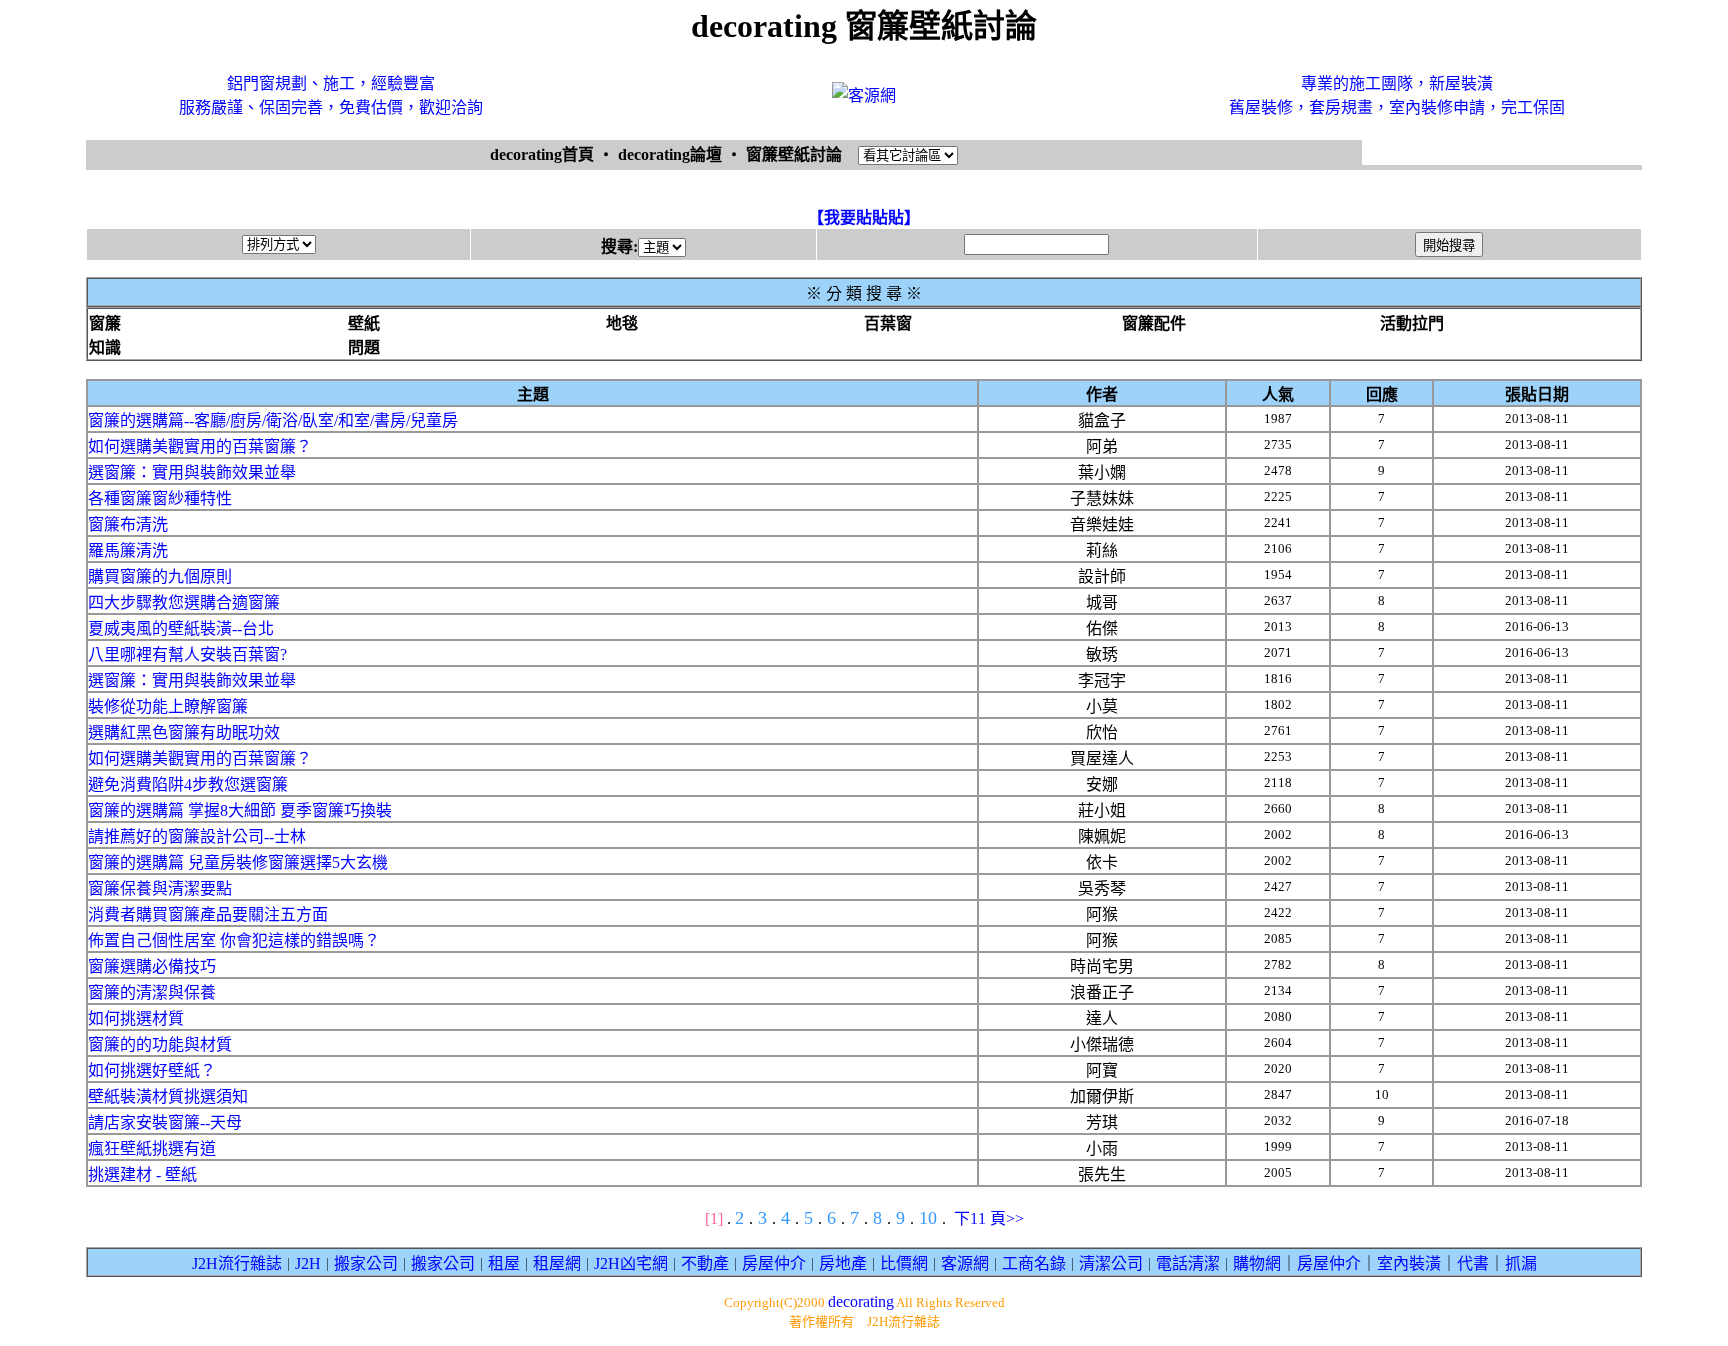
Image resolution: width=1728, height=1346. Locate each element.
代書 (1473, 1263)
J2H (308, 1263)
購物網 (1257, 1263)
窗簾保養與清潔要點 (160, 888)
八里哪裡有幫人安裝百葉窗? (187, 654)
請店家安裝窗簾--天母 (165, 1122)
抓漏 (1521, 1263)
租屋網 (557, 1263)
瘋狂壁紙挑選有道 (152, 1148)
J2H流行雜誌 (237, 1263)
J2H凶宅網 (631, 1263)
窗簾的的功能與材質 (160, 1044)
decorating (861, 1301)
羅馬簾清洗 (128, 550)
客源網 (965, 1263)
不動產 (705, 1263)
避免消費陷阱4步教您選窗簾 (188, 784)
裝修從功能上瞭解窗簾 (168, 706)
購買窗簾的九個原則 (160, 576)
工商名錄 (1034, 1263)
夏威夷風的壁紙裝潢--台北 (181, 628)
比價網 (904, 1263)
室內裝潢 (1409, 1263)
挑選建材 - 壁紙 (142, 1174)
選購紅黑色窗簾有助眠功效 (184, 732)
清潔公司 (1111, 1263)
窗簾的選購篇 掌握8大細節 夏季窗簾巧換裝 (240, 810)
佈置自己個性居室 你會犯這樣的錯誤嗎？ (234, 940)
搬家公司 (366, 1263)
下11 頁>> (989, 1218)
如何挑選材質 (136, 1018)
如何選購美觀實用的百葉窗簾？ (200, 446)
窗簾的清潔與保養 (152, 992)
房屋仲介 (774, 1263)
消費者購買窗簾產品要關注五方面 (208, 914)
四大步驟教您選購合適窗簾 (184, 602)
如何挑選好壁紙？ (152, 1070)
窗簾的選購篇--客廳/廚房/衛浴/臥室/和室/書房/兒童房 (273, 420)
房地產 (843, 1263)
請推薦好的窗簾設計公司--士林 (197, 836)
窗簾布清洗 (128, 524)
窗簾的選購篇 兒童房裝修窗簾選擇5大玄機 (238, 862)
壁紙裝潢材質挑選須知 (168, 1096)
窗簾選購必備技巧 (152, 966)
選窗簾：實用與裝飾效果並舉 (192, 472)
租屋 (504, 1263)
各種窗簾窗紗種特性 (160, 498)
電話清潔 (1188, 1263)
